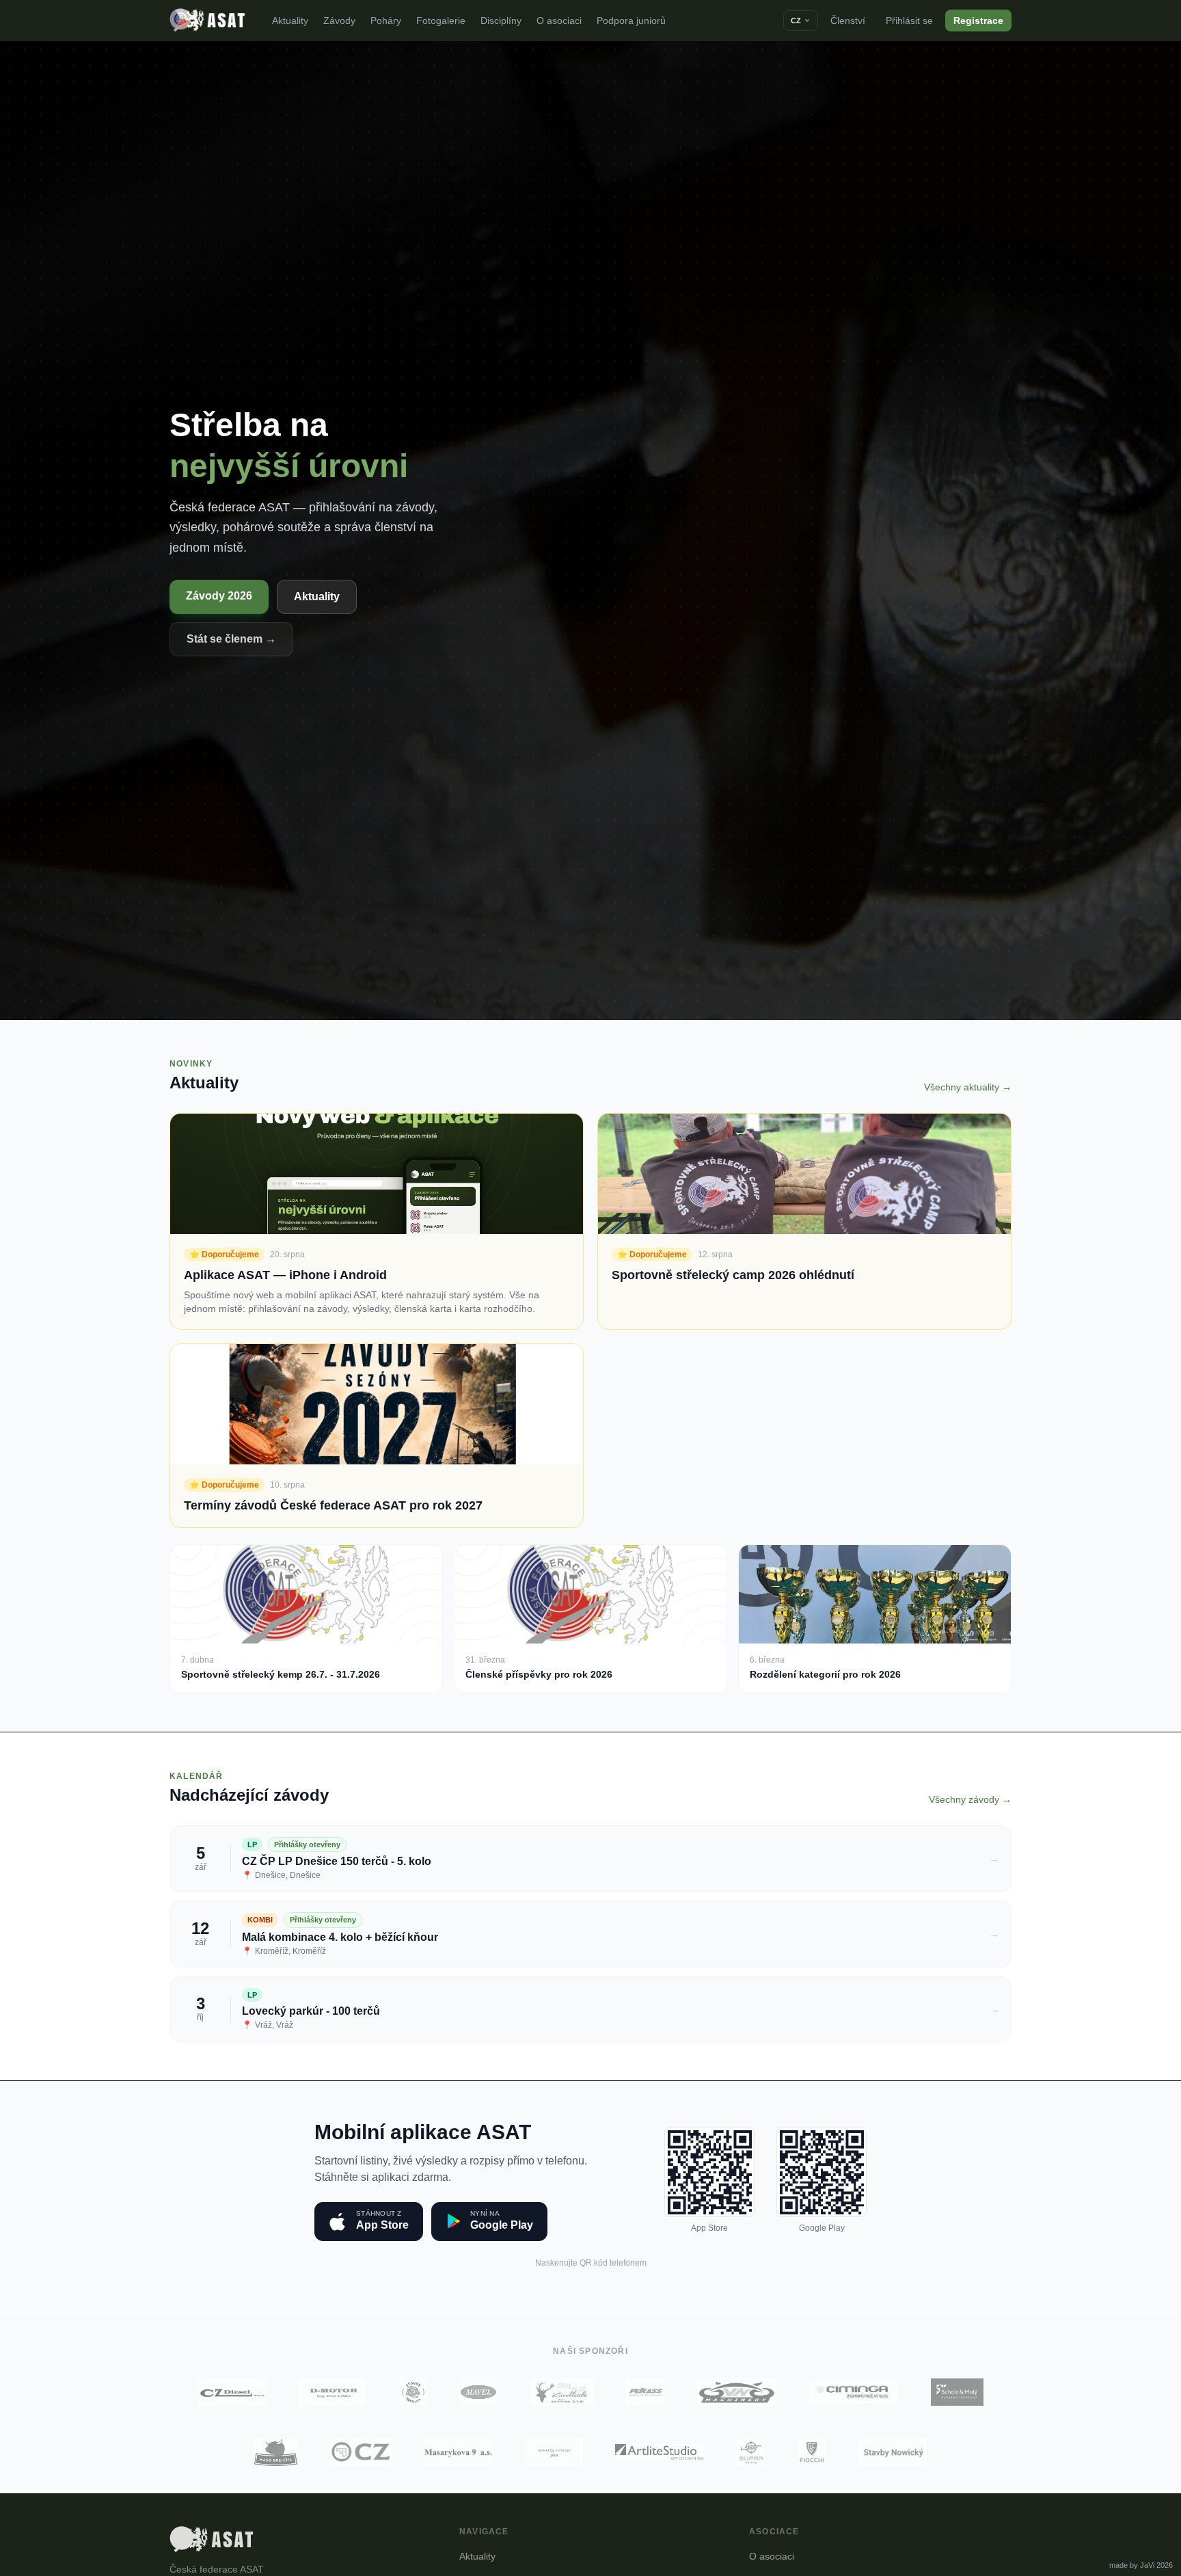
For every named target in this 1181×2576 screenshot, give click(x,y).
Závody (339, 21)
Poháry (386, 21)
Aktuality (290, 21)
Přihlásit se (909, 21)
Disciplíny (501, 21)
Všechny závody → (970, 1799)
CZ (796, 21)
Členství (848, 21)
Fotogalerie (441, 21)
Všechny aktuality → (968, 1087)
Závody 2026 (219, 596)
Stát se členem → (231, 639)
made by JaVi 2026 (1141, 2565)
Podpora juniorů (631, 21)
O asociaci (559, 21)
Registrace (978, 21)
